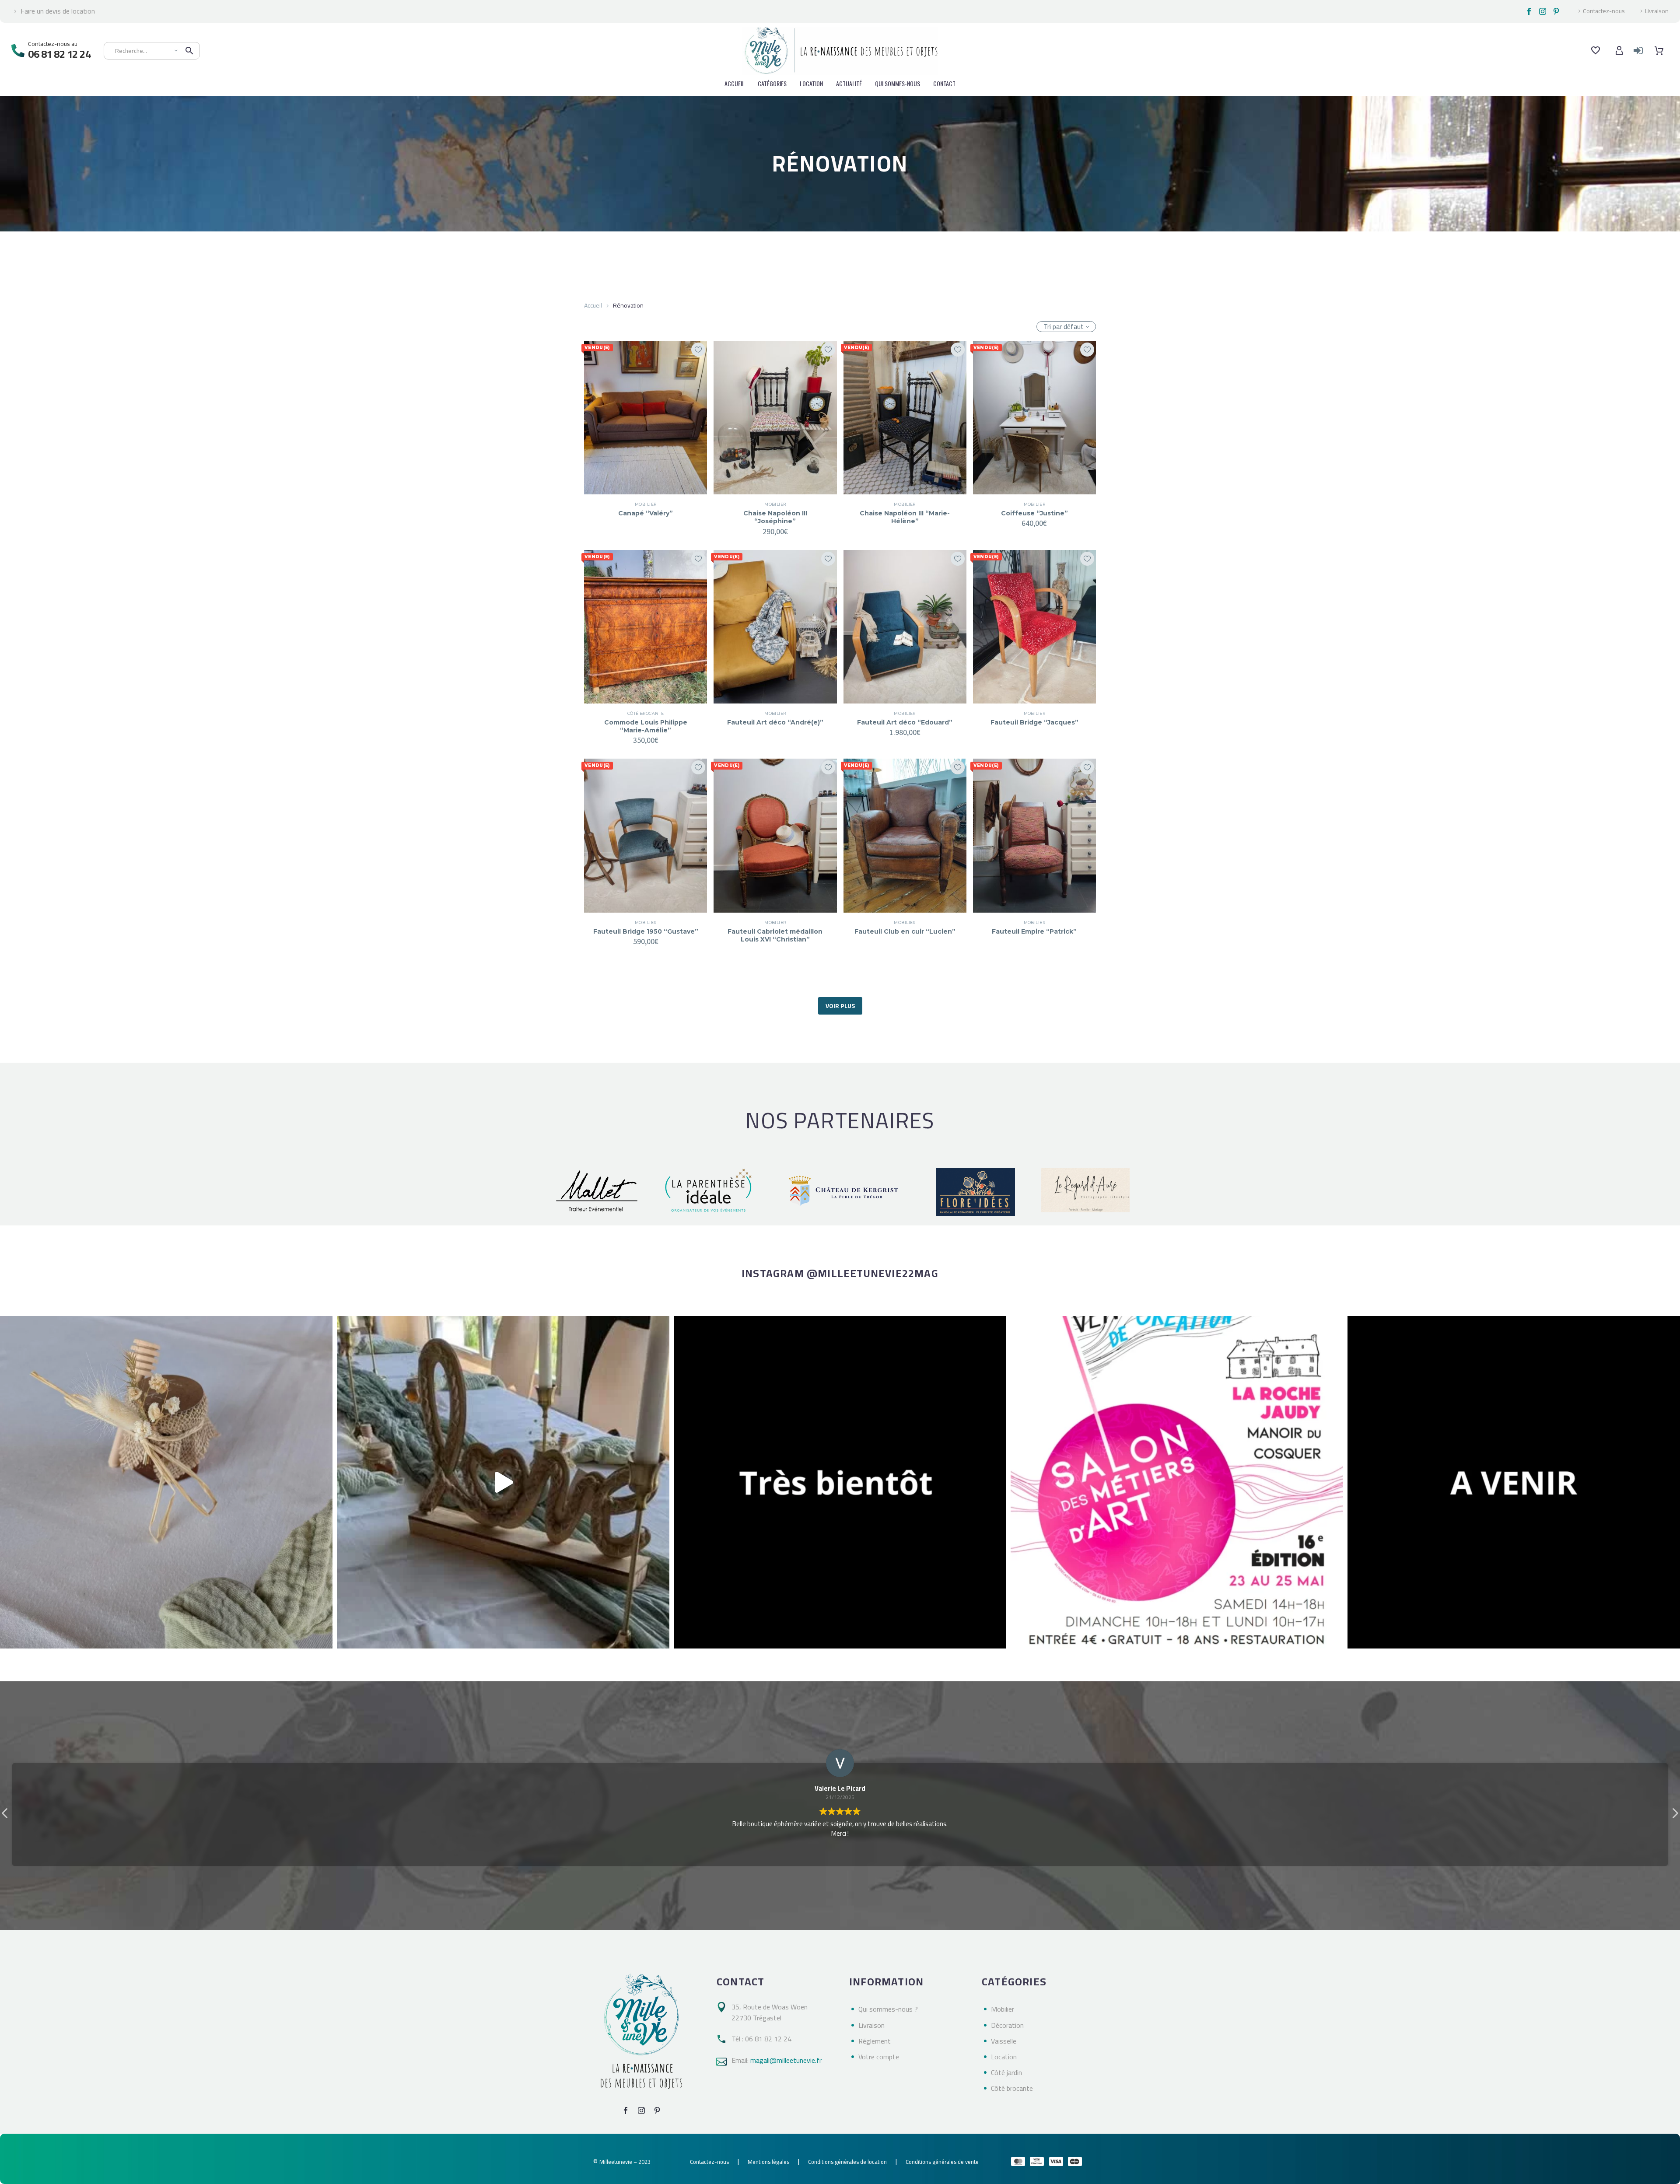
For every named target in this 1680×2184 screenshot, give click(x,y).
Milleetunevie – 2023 (625, 2162)
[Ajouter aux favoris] (698, 350)
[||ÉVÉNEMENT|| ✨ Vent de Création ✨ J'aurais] (1177, 1482)
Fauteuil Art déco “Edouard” (905, 722)
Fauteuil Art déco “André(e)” (775, 722)
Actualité (849, 83)
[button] (1675, 1816)
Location (811, 83)
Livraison (1657, 11)
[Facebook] (1529, 11)
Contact (944, 83)
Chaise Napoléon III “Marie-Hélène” (905, 517)
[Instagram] (1543, 11)
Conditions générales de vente (942, 2162)
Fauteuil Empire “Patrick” (1034, 931)
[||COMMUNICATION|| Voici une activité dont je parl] (503, 1482)
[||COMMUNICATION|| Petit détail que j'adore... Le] (166, 1482)
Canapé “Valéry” (646, 513)
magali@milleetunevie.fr (786, 2060)
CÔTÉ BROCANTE (646, 713)
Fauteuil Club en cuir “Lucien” (905, 931)
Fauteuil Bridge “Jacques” (1034, 722)
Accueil (593, 305)
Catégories (772, 83)
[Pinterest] (1556, 11)
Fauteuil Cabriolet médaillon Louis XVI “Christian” (775, 935)
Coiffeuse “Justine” (1034, 513)
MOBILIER (646, 504)
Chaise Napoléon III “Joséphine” (775, 517)
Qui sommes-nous (898, 83)
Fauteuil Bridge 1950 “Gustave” (646, 931)
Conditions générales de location (847, 2162)
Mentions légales (768, 2162)
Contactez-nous (1604, 11)
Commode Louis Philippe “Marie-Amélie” (646, 726)
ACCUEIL (735, 83)
